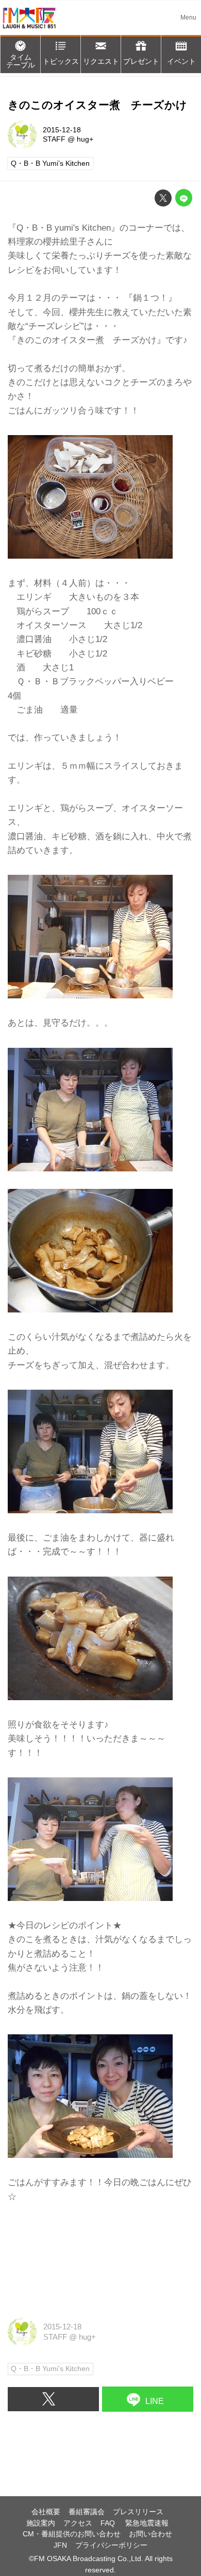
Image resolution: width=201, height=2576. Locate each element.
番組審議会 (87, 2512)
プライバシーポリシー (111, 2545)
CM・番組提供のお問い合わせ (72, 2534)
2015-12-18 (62, 130)
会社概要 (46, 2512)
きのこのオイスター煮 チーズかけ (97, 105)
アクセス (78, 2523)
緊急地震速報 (147, 2523)
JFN (60, 2545)
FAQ (109, 2523)
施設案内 (41, 2523)
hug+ (85, 139)
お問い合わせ (150, 2534)
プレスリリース (138, 2512)
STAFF (54, 139)
